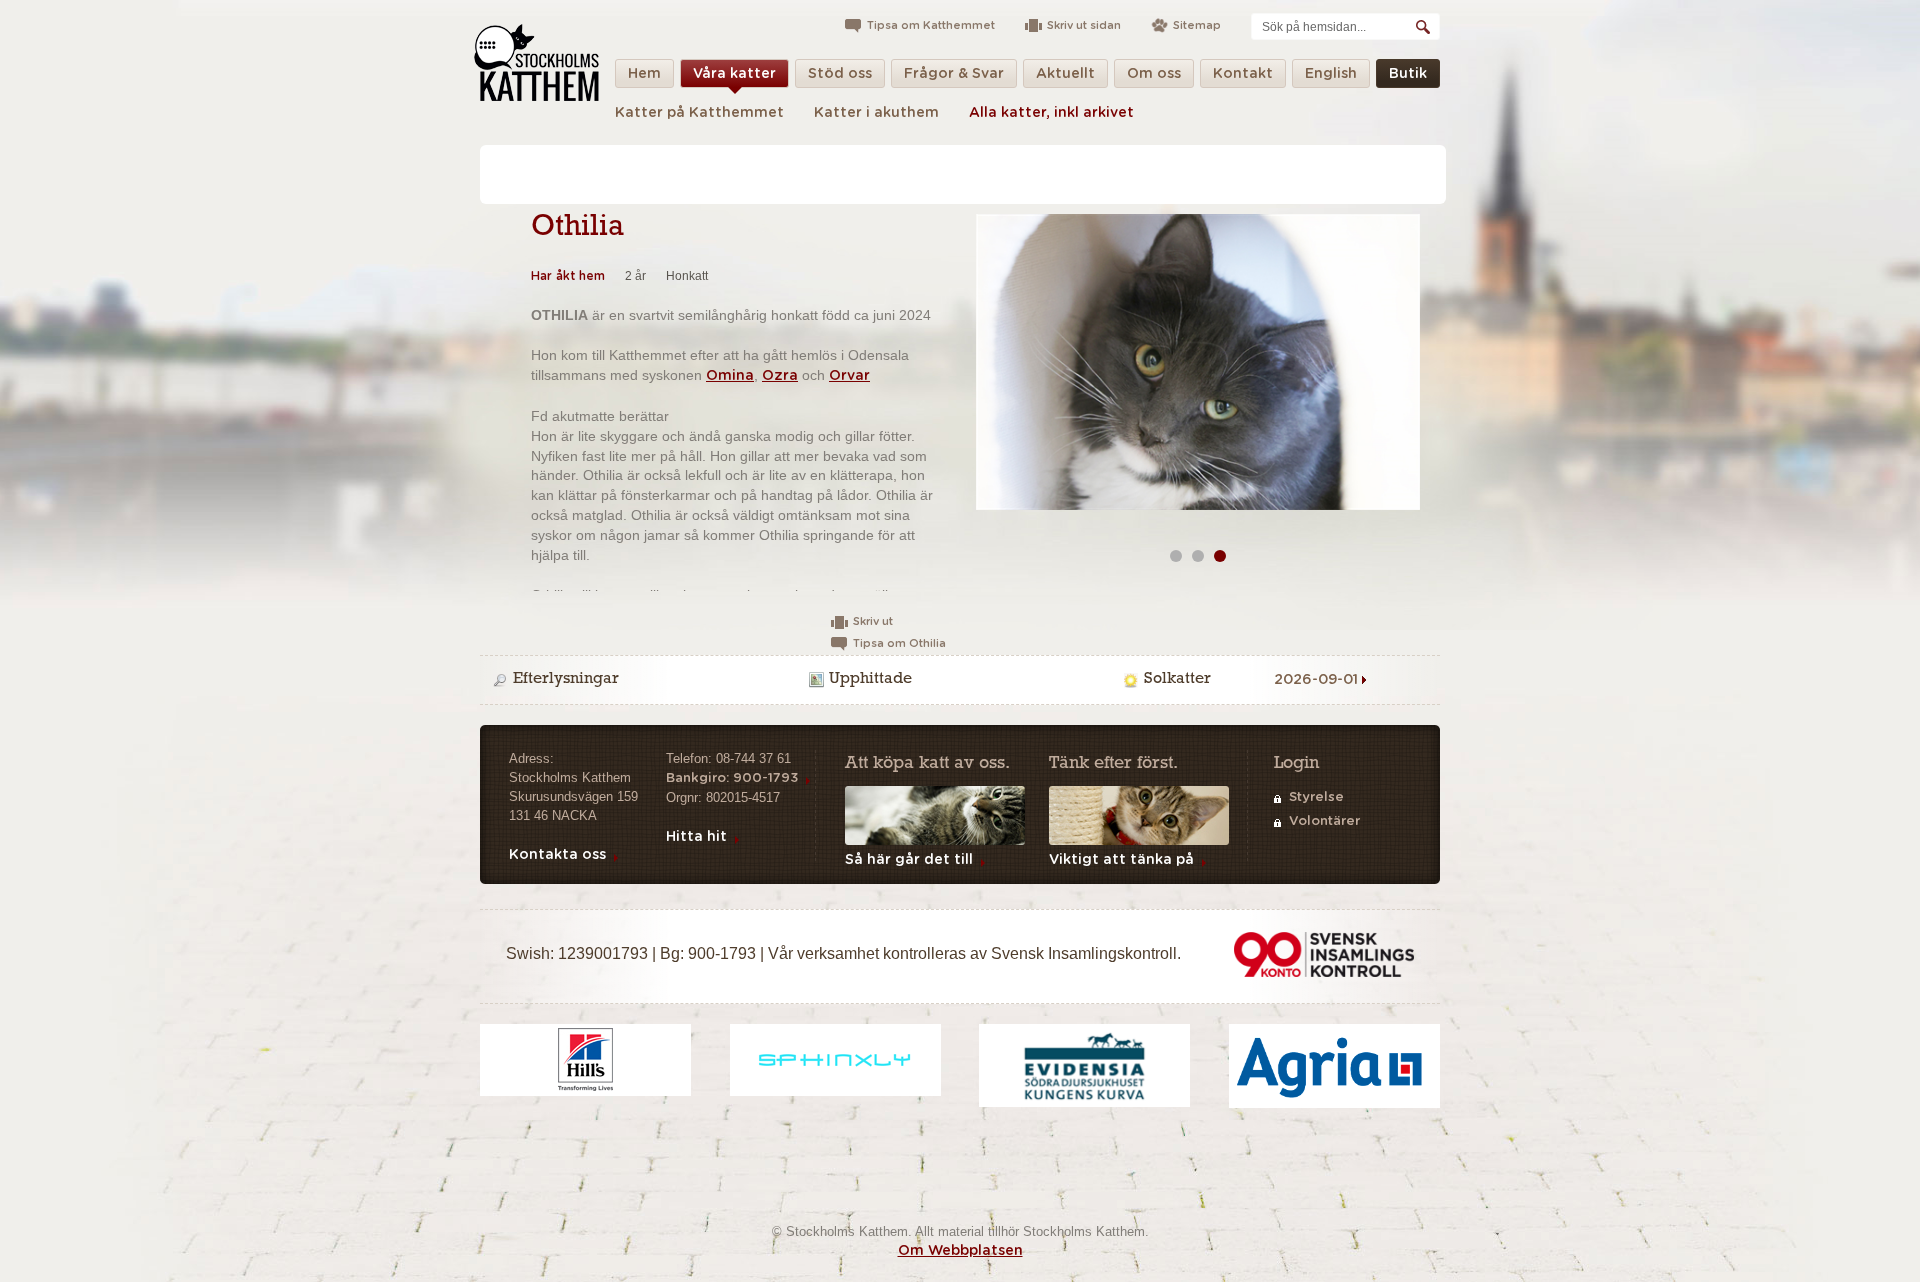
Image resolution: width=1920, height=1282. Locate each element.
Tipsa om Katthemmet (931, 25)
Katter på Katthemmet (699, 113)
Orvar (849, 376)
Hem (644, 74)
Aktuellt (1065, 74)
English (1331, 74)
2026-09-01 (1316, 680)
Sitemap (1197, 25)
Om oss (1154, 74)
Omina (730, 376)
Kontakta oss (557, 855)
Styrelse (1316, 797)
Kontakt (1243, 74)
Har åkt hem (568, 276)
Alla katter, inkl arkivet (1051, 113)
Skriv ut (873, 621)
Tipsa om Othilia (899, 643)
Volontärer (1324, 821)
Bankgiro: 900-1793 (732, 778)
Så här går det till (909, 860)
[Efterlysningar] (647, 680)
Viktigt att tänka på (1121, 860)
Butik (1408, 74)
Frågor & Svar (954, 74)
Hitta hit (696, 837)
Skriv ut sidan (1084, 25)
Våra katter (734, 74)
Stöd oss (840, 74)
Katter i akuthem (876, 113)
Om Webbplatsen (960, 1251)
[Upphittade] (963, 680)
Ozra (780, 376)
